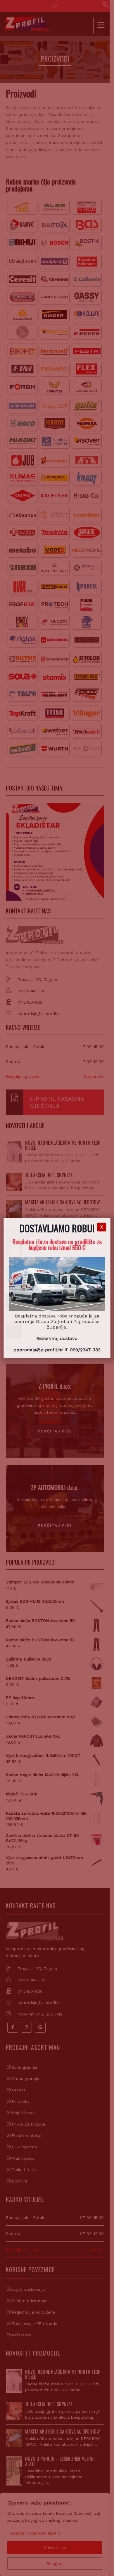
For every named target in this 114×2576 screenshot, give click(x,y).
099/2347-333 (85, 1350)
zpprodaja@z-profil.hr (38, 1350)
